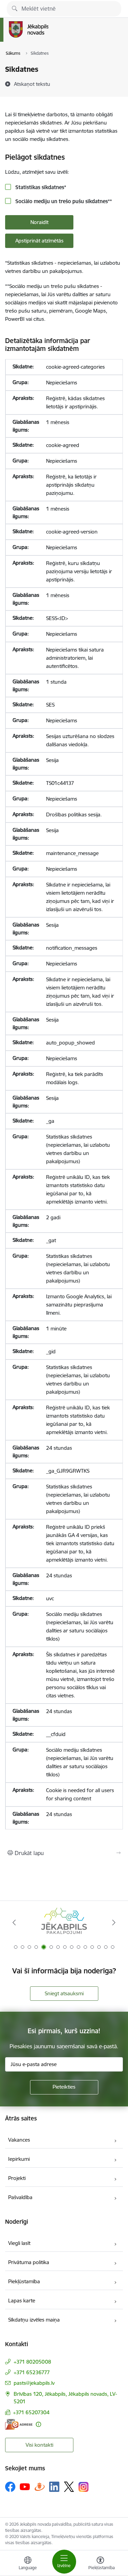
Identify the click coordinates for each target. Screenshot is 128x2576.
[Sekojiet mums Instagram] (84, 2487)
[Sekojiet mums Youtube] (25, 2486)
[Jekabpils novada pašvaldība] (48, 38)
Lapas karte (22, 2301)
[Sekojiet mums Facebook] (10, 2487)
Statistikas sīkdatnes (40, 187)
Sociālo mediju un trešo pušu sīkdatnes (63, 201)
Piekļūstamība (24, 2281)
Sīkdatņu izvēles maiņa (34, 2320)
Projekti (17, 2178)
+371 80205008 (32, 2362)
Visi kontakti (39, 2445)
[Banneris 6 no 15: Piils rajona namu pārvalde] (64, 1923)
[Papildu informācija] (38, 2424)
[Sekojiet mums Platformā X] (69, 2487)
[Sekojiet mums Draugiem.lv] (40, 2487)
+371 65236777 (32, 2372)
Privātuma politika (29, 2262)
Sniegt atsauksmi (64, 1993)
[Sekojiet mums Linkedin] (54, 2487)
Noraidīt (39, 222)
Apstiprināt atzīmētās (39, 241)
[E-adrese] (19, 2424)
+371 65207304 (31, 2412)
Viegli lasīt (19, 2243)
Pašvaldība (20, 2197)
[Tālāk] (114, 1922)
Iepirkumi (19, 2159)
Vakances (19, 2140)
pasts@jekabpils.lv (34, 2383)
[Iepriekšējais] (14, 1922)
